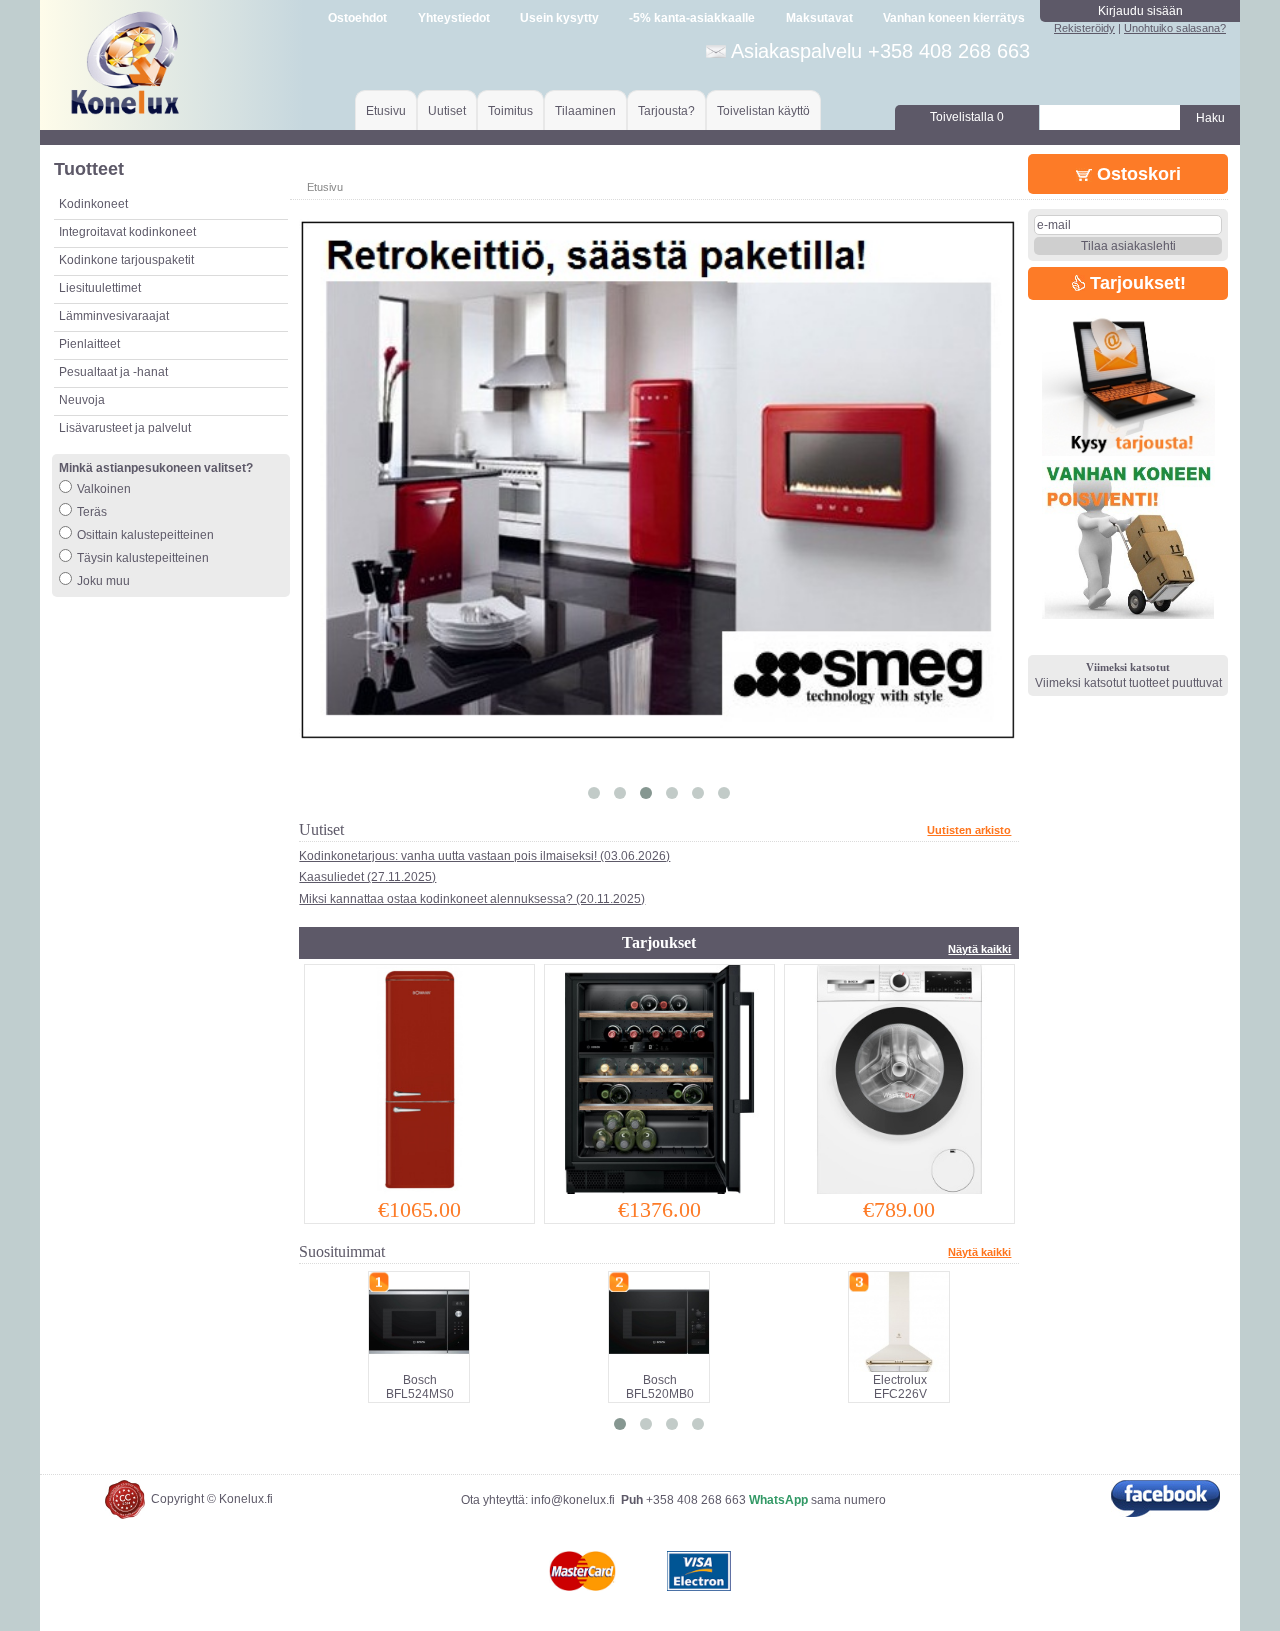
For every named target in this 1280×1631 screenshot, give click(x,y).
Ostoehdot (357, 18)
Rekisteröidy (1084, 28)
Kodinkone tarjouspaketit (126, 260)
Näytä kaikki (979, 949)
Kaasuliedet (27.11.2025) (367, 877)
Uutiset (447, 111)
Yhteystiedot (454, 18)
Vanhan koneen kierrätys (954, 18)
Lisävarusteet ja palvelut (125, 428)
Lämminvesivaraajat (114, 316)
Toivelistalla (967, 117)
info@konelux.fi (573, 1500)
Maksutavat (819, 18)
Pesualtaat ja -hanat (113, 372)
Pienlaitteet (89, 344)
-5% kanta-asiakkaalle (692, 18)
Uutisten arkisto (969, 830)
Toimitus (510, 111)
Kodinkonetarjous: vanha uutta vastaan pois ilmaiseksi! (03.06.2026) (484, 856)
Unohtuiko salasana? (1175, 28)
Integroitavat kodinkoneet (127, 232)
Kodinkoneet (93, 204)
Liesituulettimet (100, 288)
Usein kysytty (559, 18)
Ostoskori (1136, 174)
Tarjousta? (666, 111)
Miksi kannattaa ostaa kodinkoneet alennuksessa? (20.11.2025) (472, 899)
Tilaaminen (585, 111)
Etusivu (386, 111)
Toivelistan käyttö (763, 111)
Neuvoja (82, 400)
